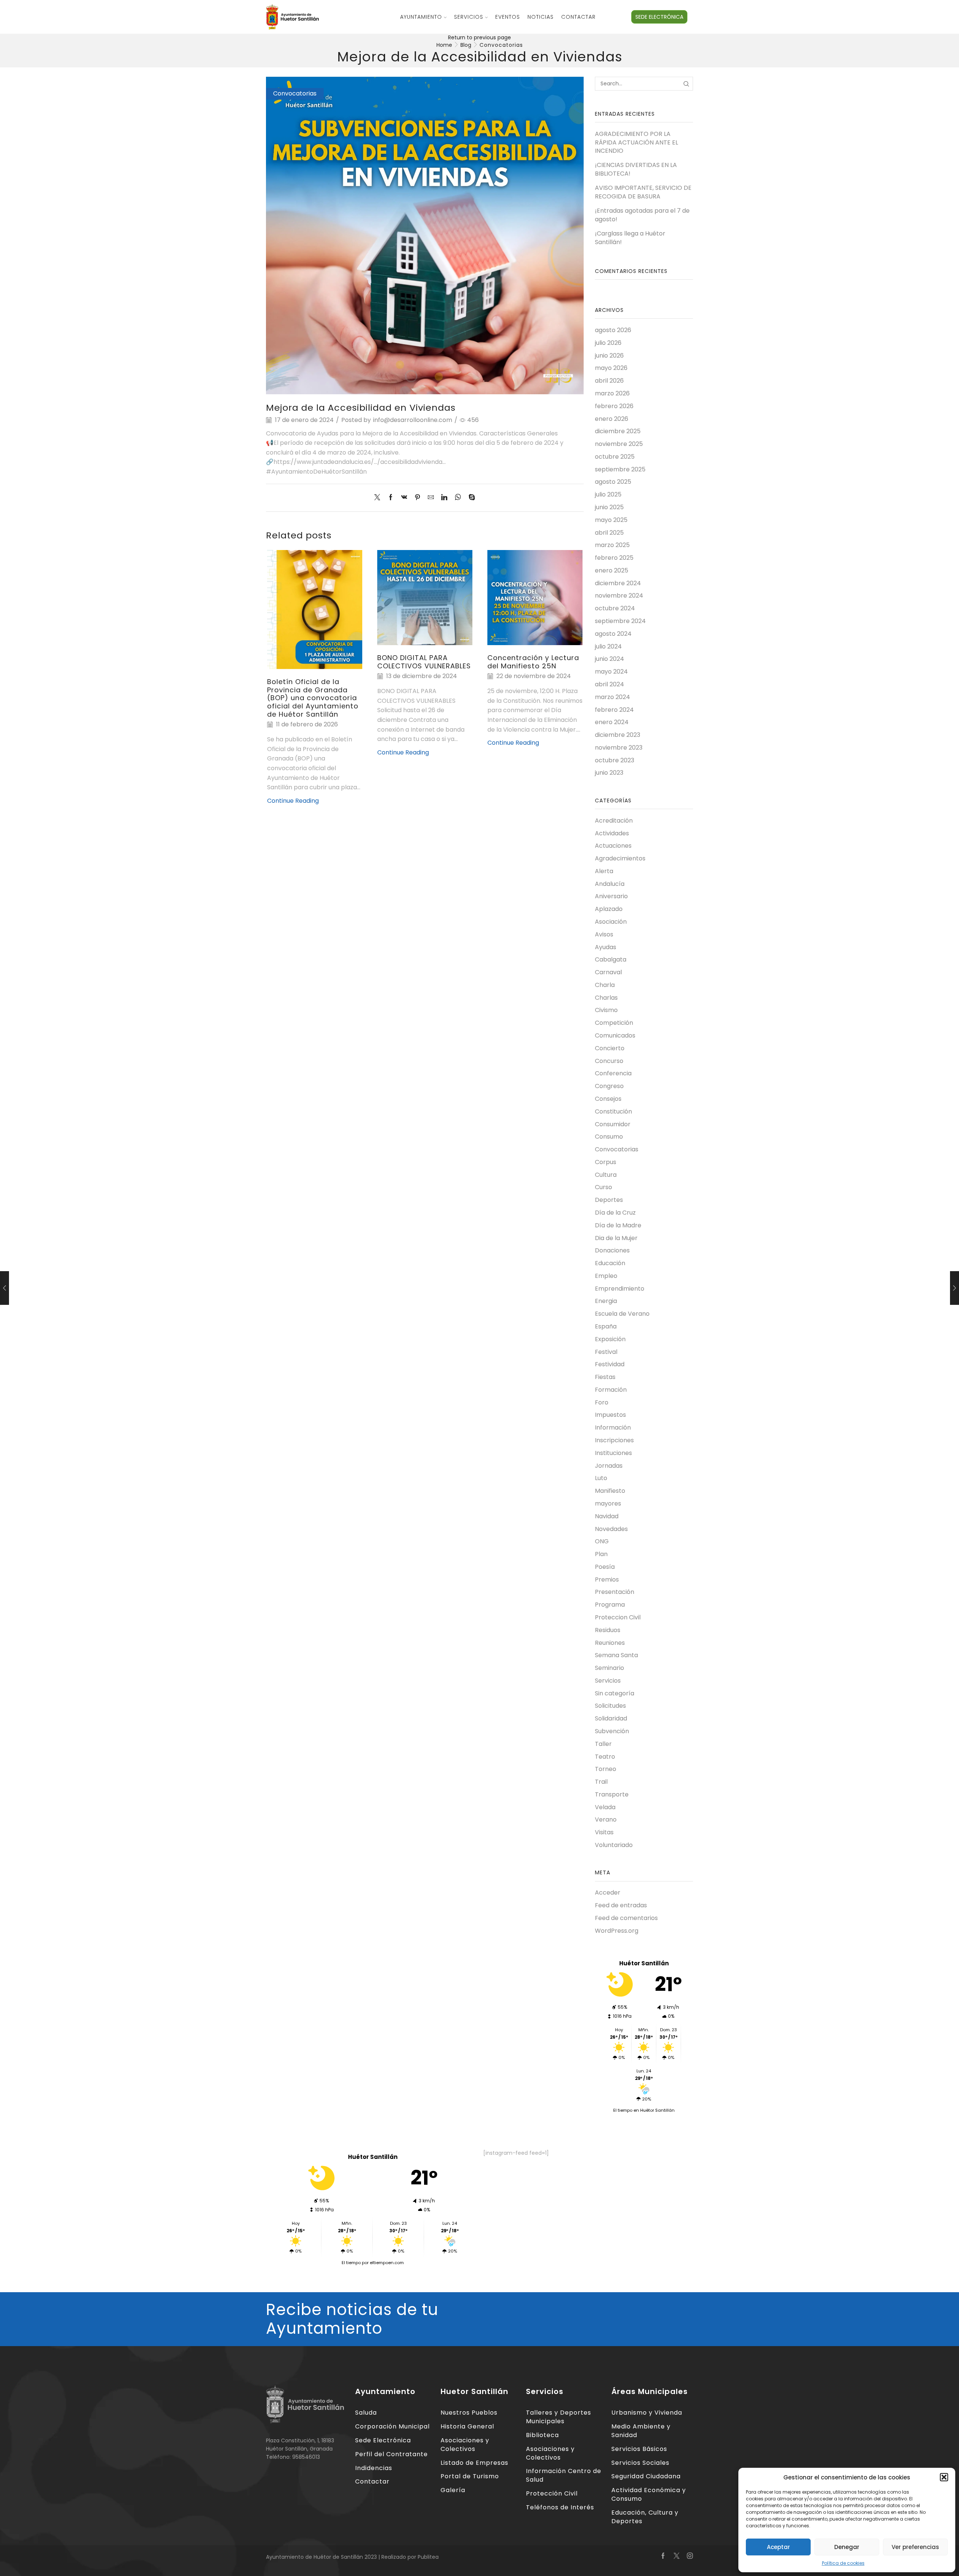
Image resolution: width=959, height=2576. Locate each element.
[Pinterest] (418, 498)
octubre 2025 (615, 457)
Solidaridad (611, 1718)
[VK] (404, 498)
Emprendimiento (620, 1289)
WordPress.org (617, 1931)
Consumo (609, 1137)
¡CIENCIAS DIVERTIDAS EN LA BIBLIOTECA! (636, 169)
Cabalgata (611, 959)
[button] (944, 2477)
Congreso (609, 1086)
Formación (611, 1390)
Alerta (604, 871)
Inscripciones (614, 1440)
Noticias (541, 17)
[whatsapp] (458, 498)
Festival (606, 1352)
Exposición (610, 1339)
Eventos (508, 17)
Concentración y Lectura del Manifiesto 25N (533, 662)
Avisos (604, 934)
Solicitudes (610, 1706)
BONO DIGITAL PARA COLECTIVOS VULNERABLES (424, 662)
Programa (610, 1605)
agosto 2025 (613, 482)
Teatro (605, 1757)
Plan (601, 1554)
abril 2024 (609, 684)
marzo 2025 (612, 545)
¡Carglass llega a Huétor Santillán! (630, 238)
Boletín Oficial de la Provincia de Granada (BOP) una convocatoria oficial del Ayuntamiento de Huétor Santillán (313, 698)
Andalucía (610, 884)
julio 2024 (608, 646)
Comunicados (615, 1035)
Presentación (615, 1592)
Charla (605, 985)
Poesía (605, 1567)
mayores (608, 1503)
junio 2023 (609, 773)
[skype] (470, 498)
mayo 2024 (611, 672)
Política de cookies (843, 2563)
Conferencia (613, 1073)
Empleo (606, 1276)
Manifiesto (610, 1491)
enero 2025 (612, 570)
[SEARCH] (686, 84)
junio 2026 (609, 356)
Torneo (606, 1769)
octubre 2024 (615, 608)
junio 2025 (609, 507)
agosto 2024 (613, 634)
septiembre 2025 (620, 469)
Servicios (469, 17)
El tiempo (351, 2263)
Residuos (608, 1630)
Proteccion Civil (618, 1617)
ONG (602, 1541)
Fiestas (605, 1377)
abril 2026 (609, 381)
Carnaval (608, 972)
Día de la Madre (618, 1225)
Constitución (613, 1111)
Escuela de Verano (622, 1314)
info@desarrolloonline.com (413, 420)
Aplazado (609, 909)
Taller (603, 1744)
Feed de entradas (621, 1905)
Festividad (610, 1364)
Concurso (609, 1061)
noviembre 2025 (619, 444)
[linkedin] (444, 498)
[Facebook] (391, 498)
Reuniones (610, 1643)
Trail (601, 1782)
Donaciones (612, 1250)
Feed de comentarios (626, 1918)
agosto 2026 (613, 330)
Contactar (578, 17)
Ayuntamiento (421, 17)
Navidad (607, 1516)
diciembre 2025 (618, 431)
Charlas (606, 998)
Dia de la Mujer (616, 1238)
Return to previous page (479, 37)
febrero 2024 (614, 710)
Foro (602, 1402)
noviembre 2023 (619, 748)
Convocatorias (501, 45)
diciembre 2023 (618, 735)
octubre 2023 (615, 760)
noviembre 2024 (619, 596)
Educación (610, 1263)
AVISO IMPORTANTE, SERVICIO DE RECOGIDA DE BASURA (643, 192)
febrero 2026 (614, 406)
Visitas (604, 1832)
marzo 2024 (612, 697)
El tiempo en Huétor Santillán (644, 2110)
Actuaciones (613, 846)
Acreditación (614, 821)
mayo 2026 (611, 368)
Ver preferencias (915, 2547)
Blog (466, 45)
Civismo (606, 1010)
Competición (614, 1023)
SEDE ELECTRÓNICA (659, 17)
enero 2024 (612, 722)
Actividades (612, 833)
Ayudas (606, 947)
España (606, 1326)
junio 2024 (609, 659)
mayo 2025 (611, 520)
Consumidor (613, 1124)
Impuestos (610, 1415)
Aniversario (611, 896)
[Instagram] (690, 2556)
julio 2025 (608, 494)
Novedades (611, 1529)
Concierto (610, 1048)
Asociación (611, 922)
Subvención (612, 1731)
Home (444, 45)
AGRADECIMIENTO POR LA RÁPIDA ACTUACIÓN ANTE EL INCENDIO (636, 143)
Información (613, 1427)
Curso (603, 1187)
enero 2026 (612, 419)
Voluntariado (614, 1845)
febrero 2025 (614, 558)
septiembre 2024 (620, 621)
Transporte (612, 1794)
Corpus (606, 1162)
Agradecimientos (620, 858)
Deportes (609, 1200)
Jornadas (609, 1466)
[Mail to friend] (431, 498)
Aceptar (778, 2547)
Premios (607, 1579)
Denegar (847, 2547)
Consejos (608, 1099)
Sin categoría (615, 1693)
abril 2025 (609, 533)
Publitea (428, 2557)
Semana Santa (616, 1655)
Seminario (609, 1668)
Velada (605, 1807)
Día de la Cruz (615, 1213)
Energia (606, 1301)
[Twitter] (379, 498)
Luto (601, 1478)
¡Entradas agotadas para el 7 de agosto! (642, 215)
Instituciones (613, 1453)
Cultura (606, 1175)
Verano (606, 1819)
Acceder (608, 1893)
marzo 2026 (612, 393)
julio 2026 (608, 343)
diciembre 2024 (618, 583)
